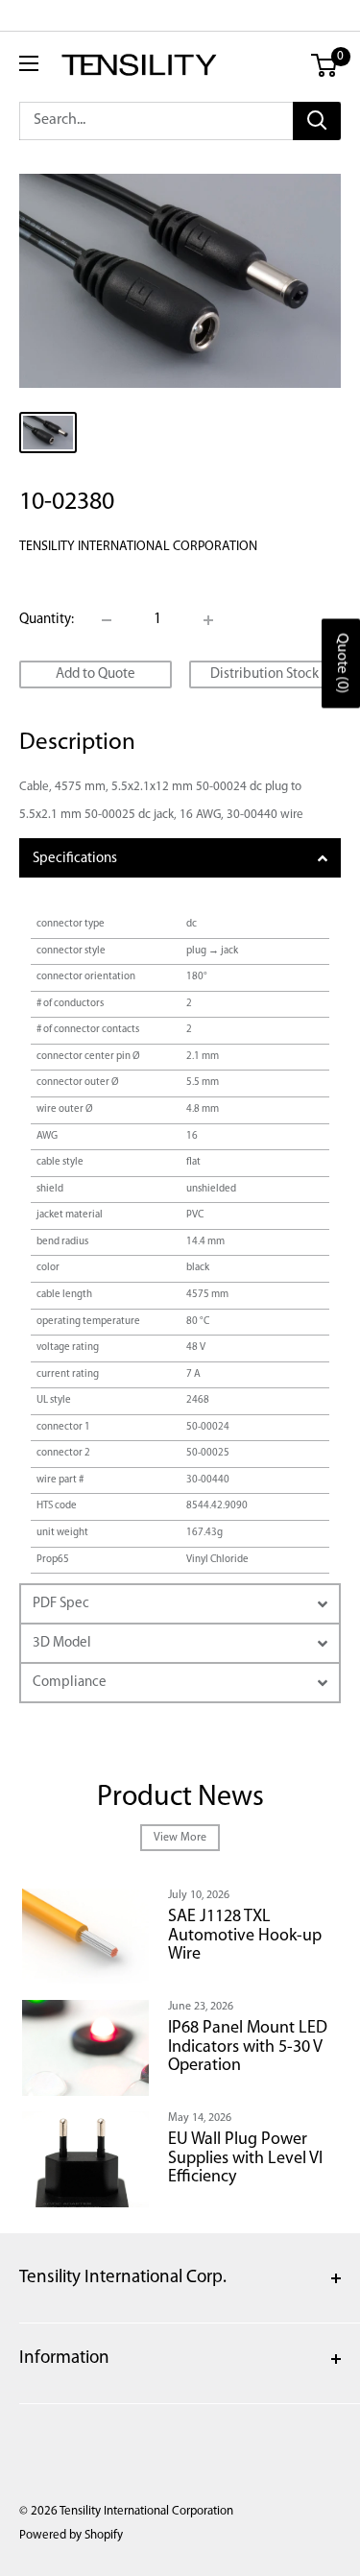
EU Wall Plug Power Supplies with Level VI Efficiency (245, 2159)
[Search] (317, 121)
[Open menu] (29, 63)
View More (180, 1838)
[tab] (180, 858)
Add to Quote (96, 674)
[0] (325, 65)
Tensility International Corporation (138, 547)
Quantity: (47, 620)
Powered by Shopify (71, 2535)
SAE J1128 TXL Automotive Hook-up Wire (245, 1937)
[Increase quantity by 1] (208, 620)
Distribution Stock (264, 674)
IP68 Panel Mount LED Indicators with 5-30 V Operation (248, 2048)
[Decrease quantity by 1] (107, 620)
